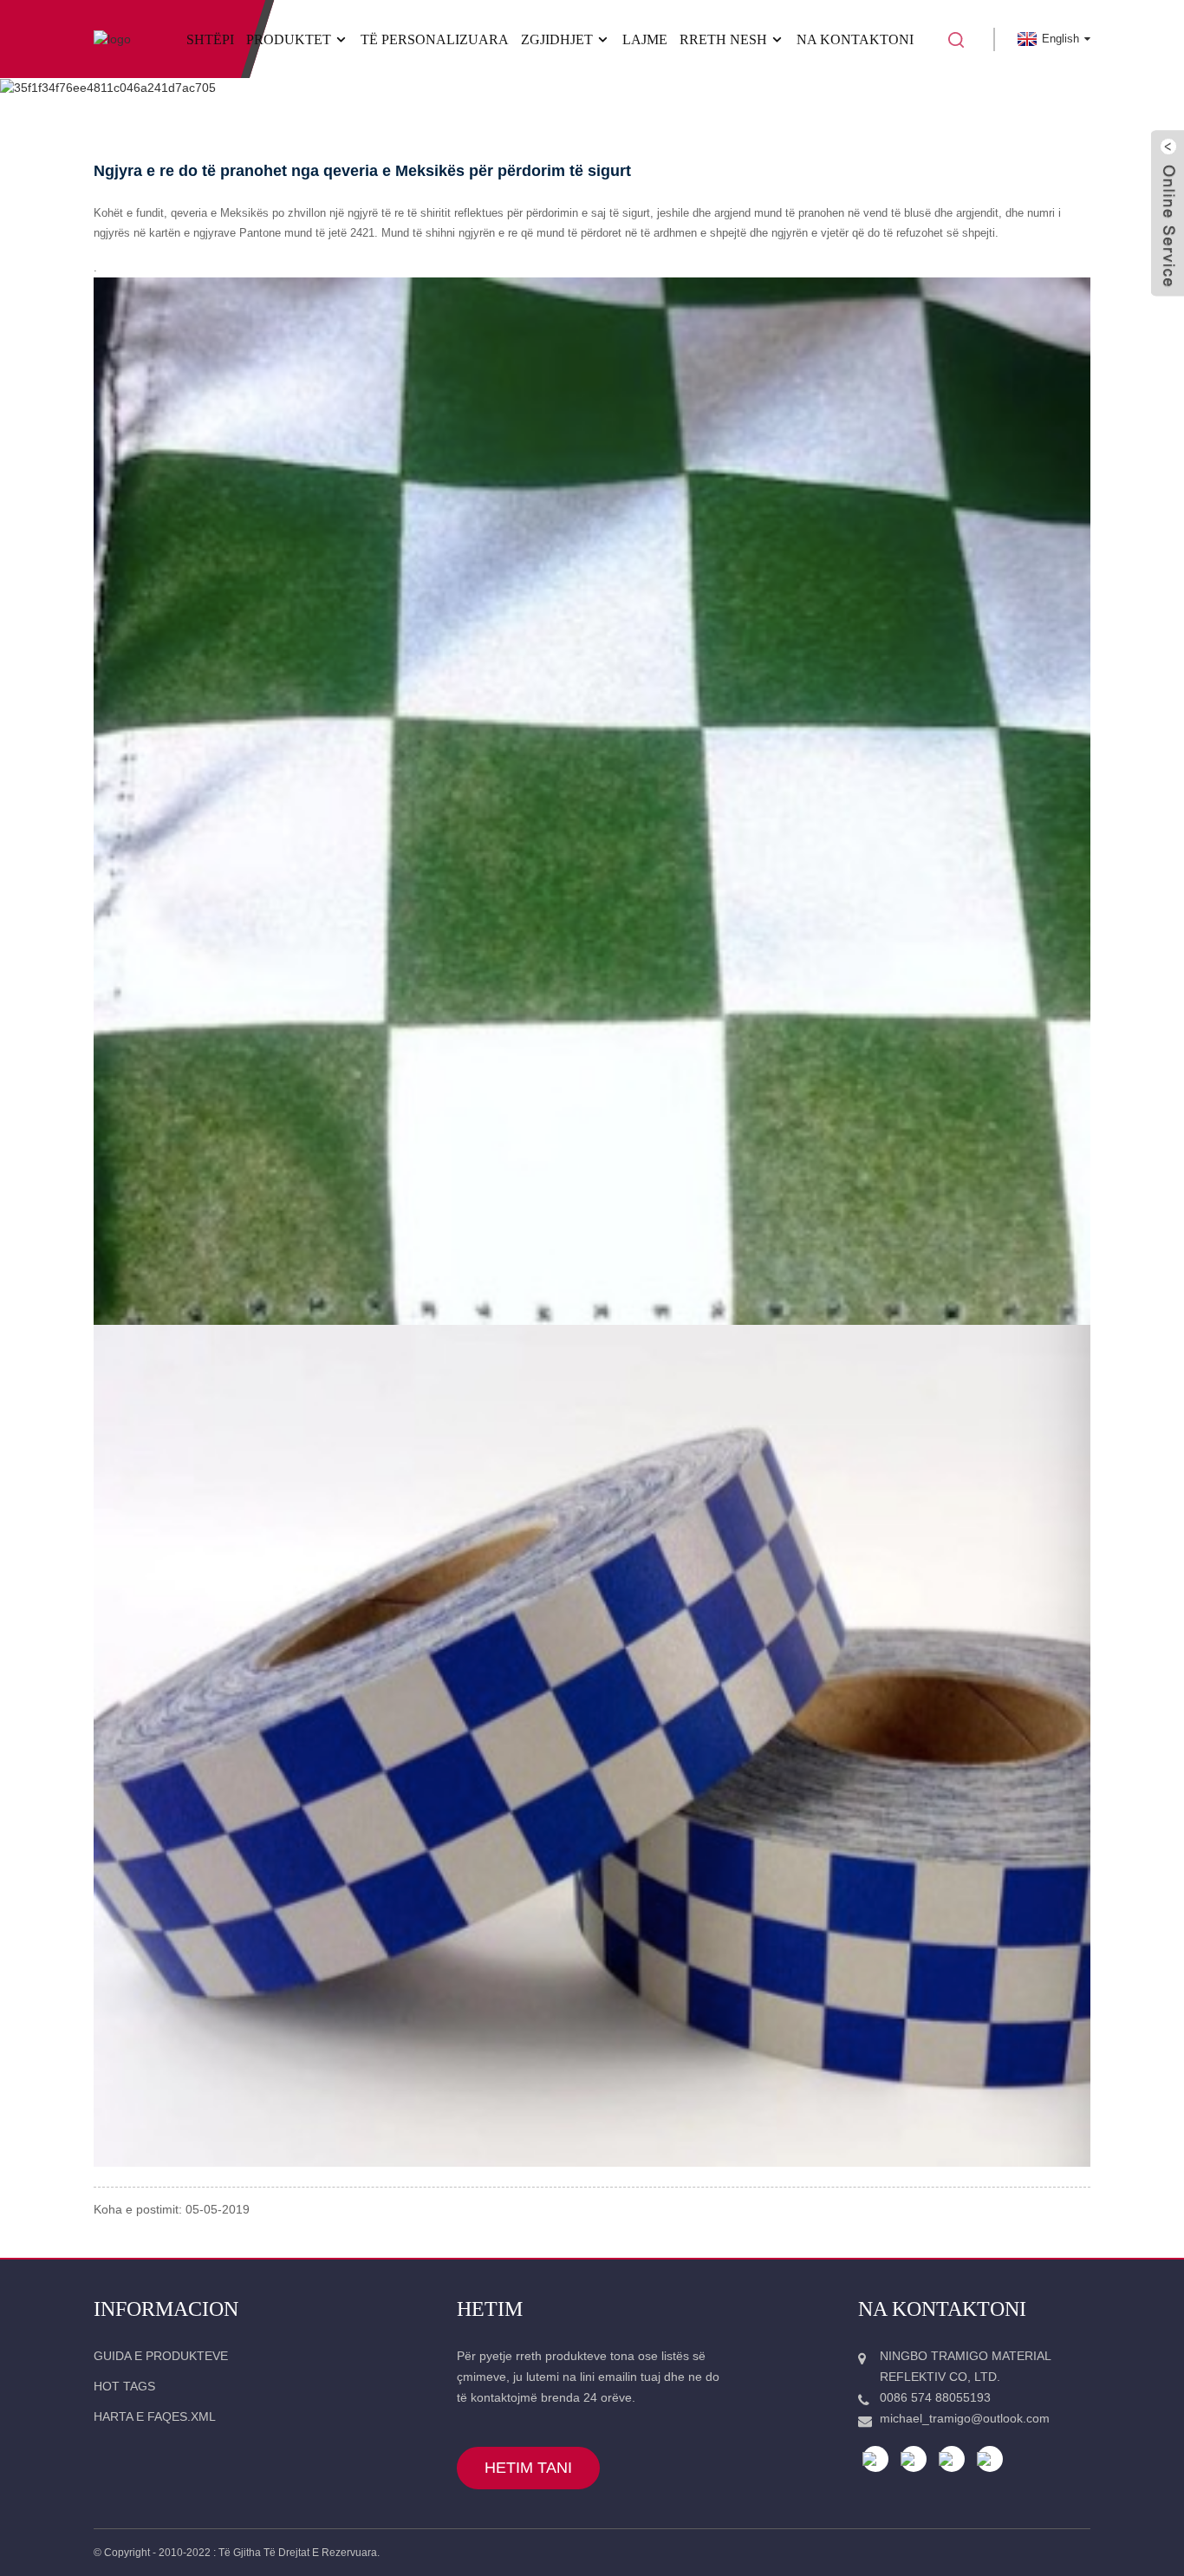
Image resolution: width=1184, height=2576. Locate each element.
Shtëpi (210, 39)
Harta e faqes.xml (155, 2416)
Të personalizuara (435, 39)
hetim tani (528, 2468)
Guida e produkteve (161, 2356)
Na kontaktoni (855, 39)
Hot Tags (124, 2386)
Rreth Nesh (723, 39)
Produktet (289, 39)
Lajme (645, 39)
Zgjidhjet (557, 39)
